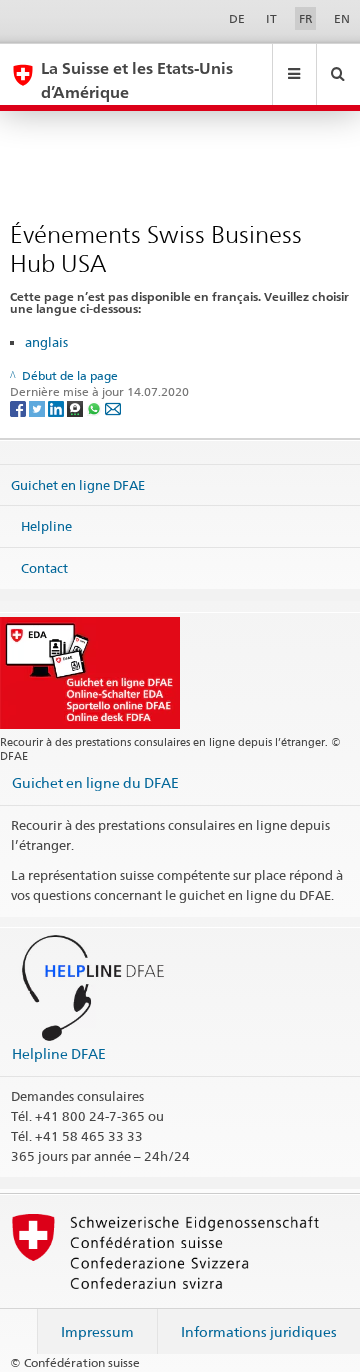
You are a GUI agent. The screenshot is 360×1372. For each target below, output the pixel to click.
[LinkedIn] (57, 407)
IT (271, 18)
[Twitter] (38, 407)
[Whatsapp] (95, 407)
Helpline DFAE (59, 1053)
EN (342, 18)
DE (237, 18)
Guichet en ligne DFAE (78, 484)
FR (306, 18)
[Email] (113, 407)
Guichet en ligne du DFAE (95, 782)
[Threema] (76, 407)
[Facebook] (19, 407)
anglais (46, 342)
